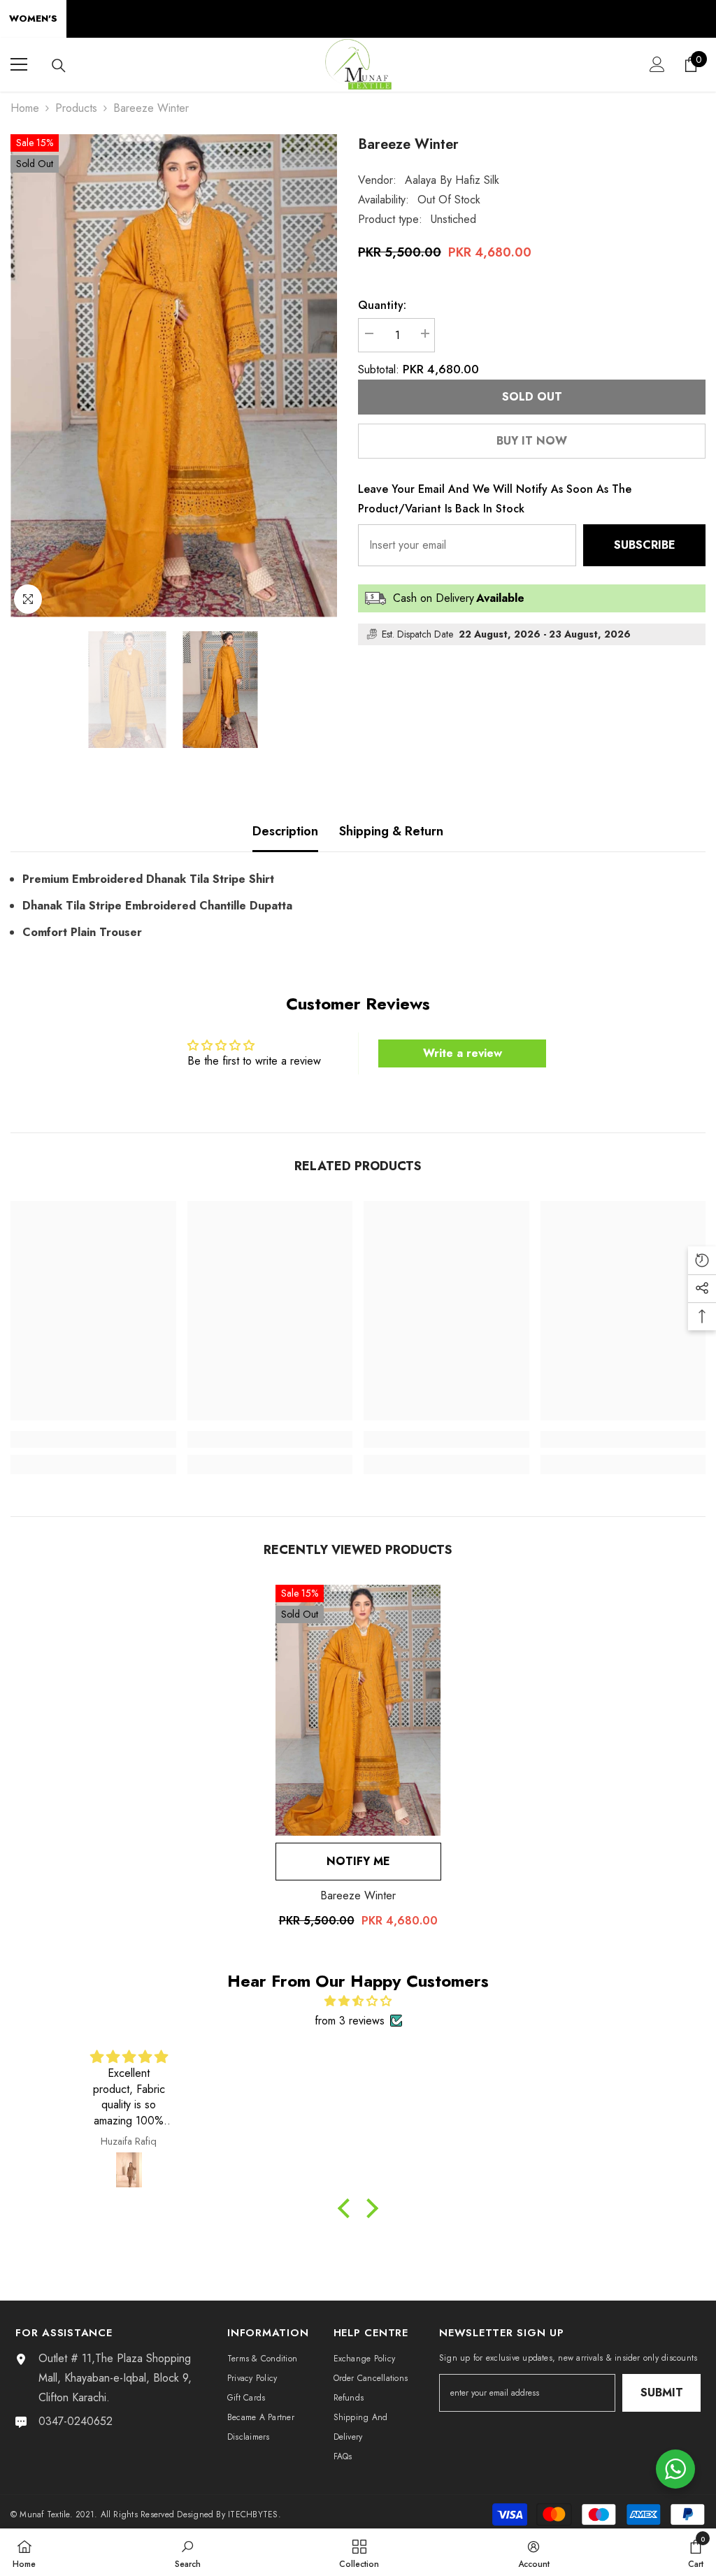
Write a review (463, 1053)
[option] (174, 376)
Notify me (358, 1861)
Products (76, 108)
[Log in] (657, 64)
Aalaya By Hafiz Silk (452, 180)
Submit (662, 2392)
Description (285, 831)
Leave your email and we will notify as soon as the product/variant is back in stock (495, 499)
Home (25, 108)
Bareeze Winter (358, 1895)
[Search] (59, 66)
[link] (93, 1439)
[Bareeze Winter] (358, 1710)
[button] (348, 2208)
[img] (358, 2001)
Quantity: (382, 305)
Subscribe (645, 545)
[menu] (19, 64)
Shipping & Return (391, 831)
